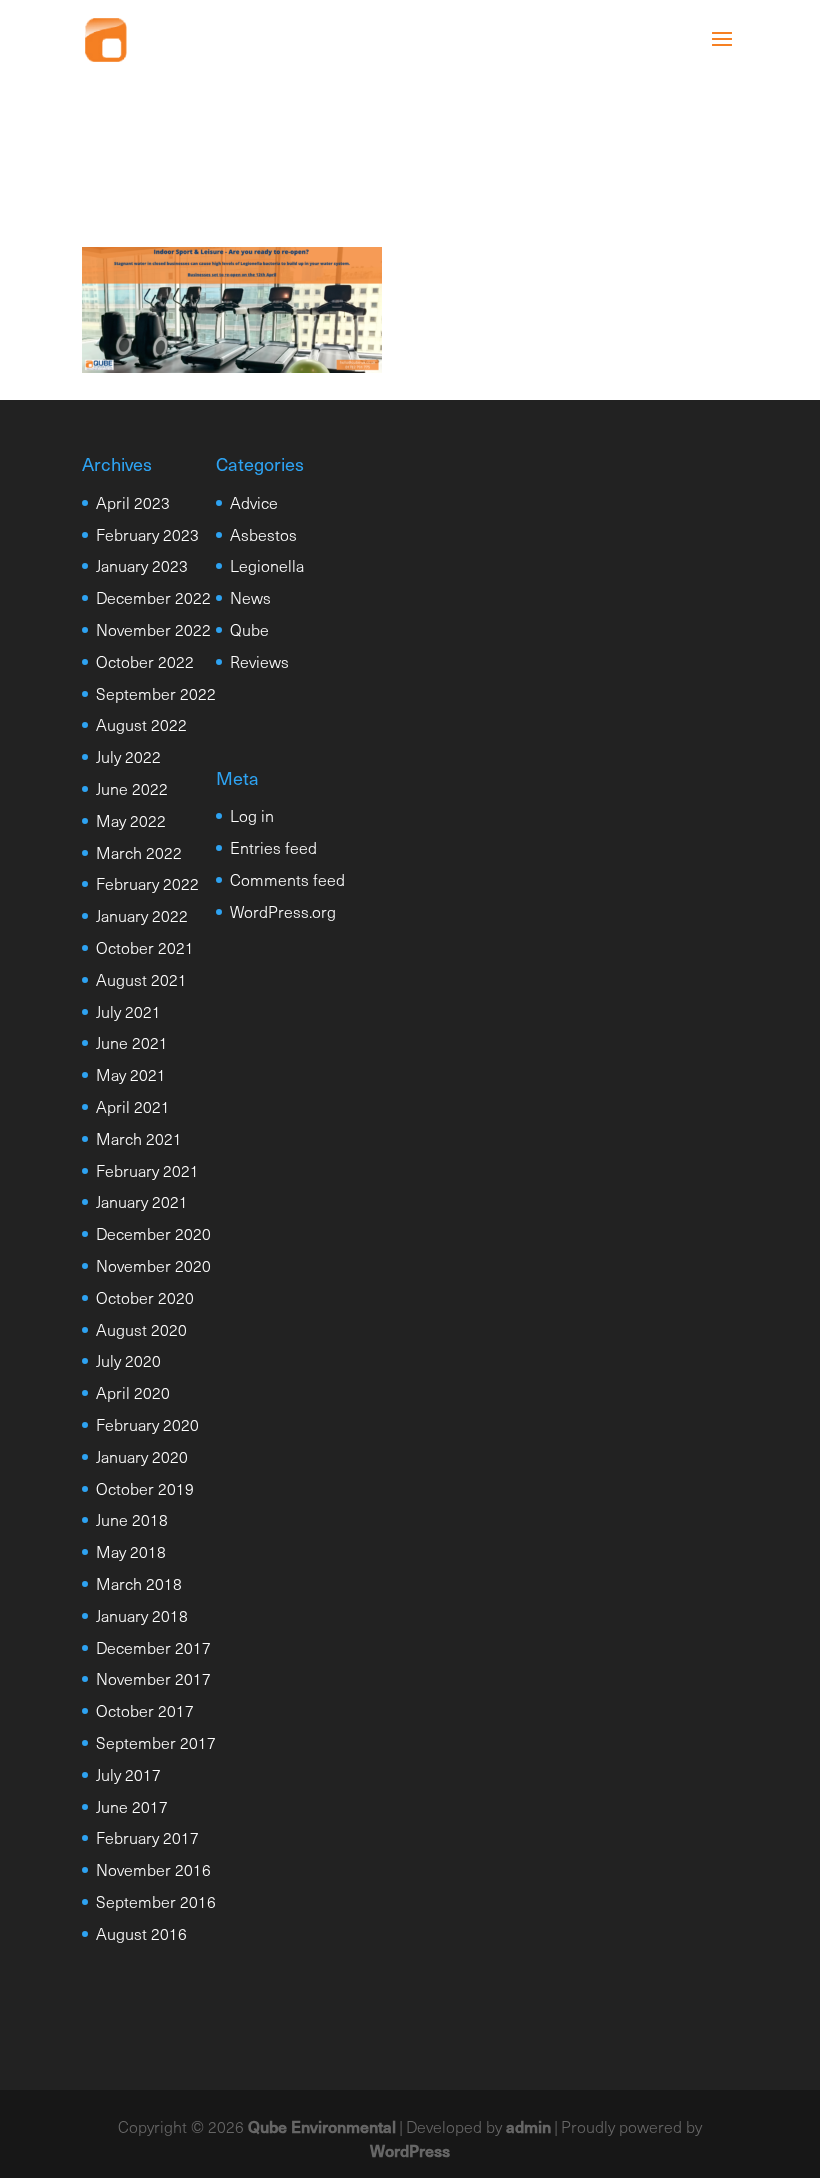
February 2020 (147, 1424)
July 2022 (128, 756)
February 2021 (147, 1170)
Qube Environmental (322, 2126)
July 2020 (128, 1360)
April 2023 (133, 502)
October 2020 (145, 1297)
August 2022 (141, 724)
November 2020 (153, 1265)
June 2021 (132, 1042)
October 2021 (145, 947)
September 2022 (156, 693)
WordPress (410, 2150)
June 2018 (132, 1519)
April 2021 (133, 1106)
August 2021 (141, 979)
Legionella (267, 565)
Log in (252, 815)
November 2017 (153, 1678)
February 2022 (147, 883)
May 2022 (131, 820)
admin (528, 2126)
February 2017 (147, 1837)
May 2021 (131, 1074)
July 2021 (128, 1011)
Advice (254, 502)
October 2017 (145, 1710)
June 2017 (132, 1806)
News (250, 597)
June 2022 (132, 788)
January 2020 (142, 1456)
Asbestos (263, 534)
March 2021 (139, 1138)
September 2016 (156, 1901)
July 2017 (128, 1774)
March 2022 (139, 852)
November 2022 (153, 629)
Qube (249, 629)
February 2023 (147, 534)
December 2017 (153, 1647)
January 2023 (142, 565)
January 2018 (142, 1615)
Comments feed (287, 879)
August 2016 (141, 1933)
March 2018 (139, 1583)
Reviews (259, 661)
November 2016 (153, 1869)
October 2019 (145, 1488)
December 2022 (153, 597)
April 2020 (133, 1392)
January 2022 (142, 915)
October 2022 (145, 661)
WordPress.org (283, 911)
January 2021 (142, 1201)
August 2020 (141, 1329)
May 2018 (131, 1551)
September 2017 (156, 1742)
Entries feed (273, 847)
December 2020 (153, 1233)
